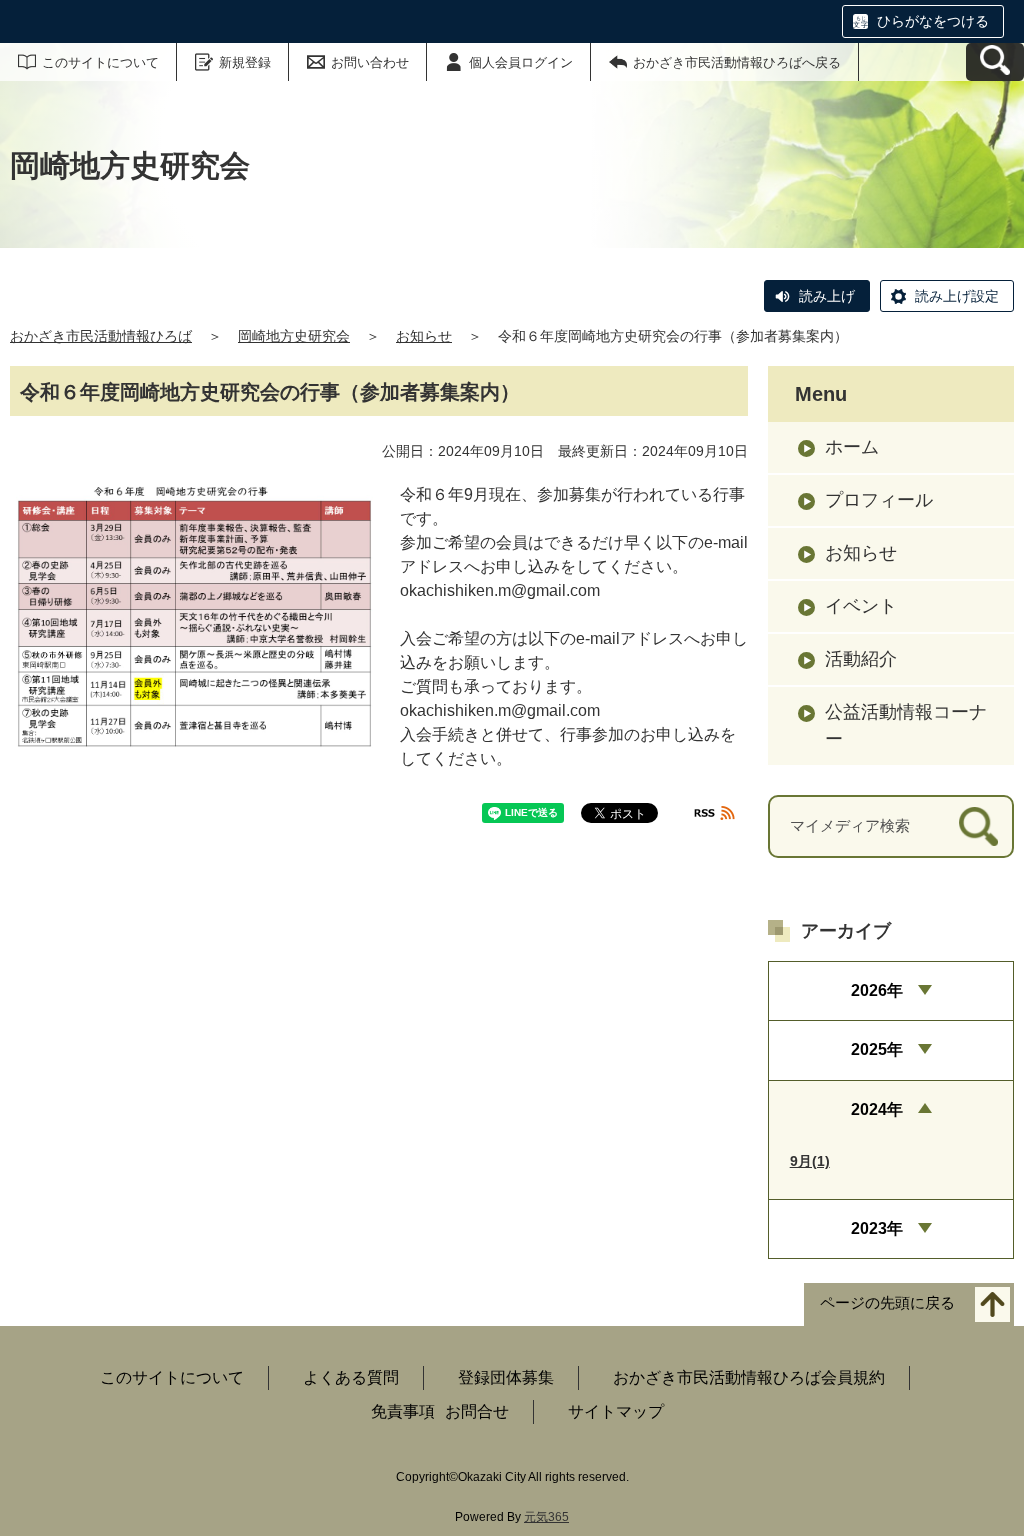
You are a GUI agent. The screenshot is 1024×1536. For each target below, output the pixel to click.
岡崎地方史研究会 (294, 336)
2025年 (877, 1049)
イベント (861, 606)
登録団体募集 (506, 1377)
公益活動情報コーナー (906, 725)
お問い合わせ (370, 62)
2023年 (877, 1228)
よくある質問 (351, 1377)
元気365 (546, 1517)
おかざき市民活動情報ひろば (101, 336)
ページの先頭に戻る (887, 1303)
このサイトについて (100, 62)
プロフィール (879, 500)
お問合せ (477, 1411)
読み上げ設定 (957, 296)
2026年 (877, 990)
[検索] (978, 826)
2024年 (877, 1109)
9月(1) (810, 1161)
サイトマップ (616, 1411)
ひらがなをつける (933, 21)
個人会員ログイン (521, 62)
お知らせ (424, 336)
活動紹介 (861, 659)
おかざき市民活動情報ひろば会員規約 (749, 1377)
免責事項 (403, 1411)
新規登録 (245, 62)
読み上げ (827, 296)
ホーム (852, 447)
